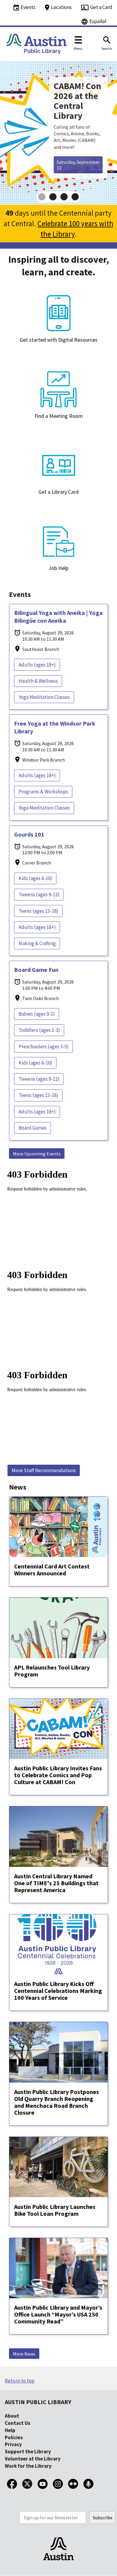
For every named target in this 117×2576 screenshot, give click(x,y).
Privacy (13, 2444)
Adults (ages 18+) (37, 665)
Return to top (20, 2381)
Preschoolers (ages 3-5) (44, 1047)
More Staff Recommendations (44, 1470)
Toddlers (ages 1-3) (39, 1030)
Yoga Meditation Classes (44, 697)
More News (24, 2354)
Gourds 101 (29, 834)
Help (10, 2430)
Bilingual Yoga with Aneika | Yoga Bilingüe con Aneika (58, 617)
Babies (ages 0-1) (37, 1014)
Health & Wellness (38, 681)
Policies (14, 2437)
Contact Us (18, 2423)
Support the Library (28, 2452)
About (12, 2416)
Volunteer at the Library (33, 2459)
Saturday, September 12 (78, 165)
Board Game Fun (36, 970)
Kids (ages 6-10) (35, 878)
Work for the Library (28, 2466)
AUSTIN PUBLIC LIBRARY (38, 2402)
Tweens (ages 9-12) (39, 894)
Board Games (33, 1128)
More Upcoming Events (37, 1154)
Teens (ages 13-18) (38, 911)
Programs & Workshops (43, 792)
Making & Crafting (37, 943)
